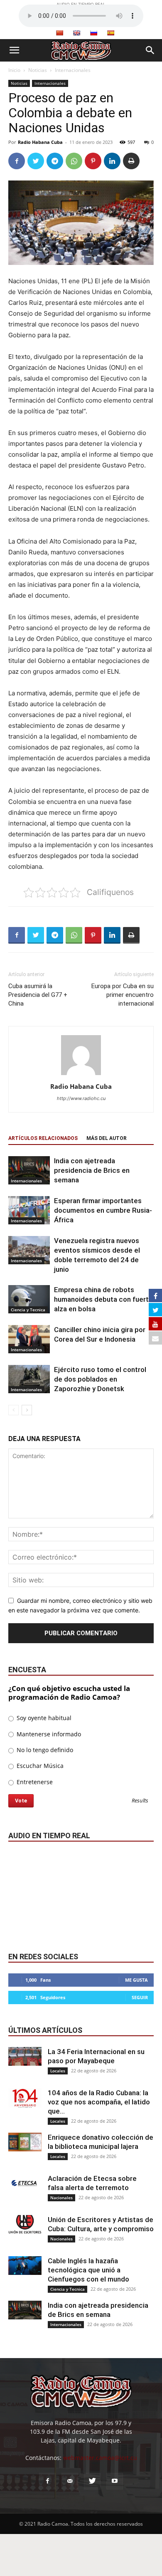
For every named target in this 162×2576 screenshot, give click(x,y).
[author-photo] (81, 1075)
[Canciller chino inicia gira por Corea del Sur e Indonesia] (29, 1339)
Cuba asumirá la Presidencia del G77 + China (38, 995)
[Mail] (70, 2481)
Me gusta (136, 1980)
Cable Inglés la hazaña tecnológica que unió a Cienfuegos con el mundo (88, 2270)
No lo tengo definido (44, 1750)
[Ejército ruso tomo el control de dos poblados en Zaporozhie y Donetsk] (29, 1379)
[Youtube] (115, 2481)
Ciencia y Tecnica (28, 1310)
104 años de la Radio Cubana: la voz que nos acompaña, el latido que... (99, 2102)
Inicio (14, 70)
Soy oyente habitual (43, 1718)
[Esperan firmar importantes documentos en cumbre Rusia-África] (29, 1210)
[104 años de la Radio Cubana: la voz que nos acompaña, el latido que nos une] (25, 2098)
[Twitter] (36, 161)
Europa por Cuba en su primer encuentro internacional (123, 995)
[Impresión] (131, 161)
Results (140, 1801)
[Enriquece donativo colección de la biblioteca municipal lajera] (25, 2142)
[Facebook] (17, 161)
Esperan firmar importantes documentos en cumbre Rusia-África (103, 1210)
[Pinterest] (93, 161)
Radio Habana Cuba (40, 142)
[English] (76, 33)
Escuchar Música (39, 1766)
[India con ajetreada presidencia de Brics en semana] (29, 1171)
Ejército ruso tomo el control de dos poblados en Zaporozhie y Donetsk (100, 1379)
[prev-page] (13, 1410)
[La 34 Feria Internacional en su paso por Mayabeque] (25, 2056)
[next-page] (27, 1410)
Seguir (140, 1997)
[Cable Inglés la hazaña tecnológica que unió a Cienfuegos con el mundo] (25, 2266)
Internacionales (73, 70)
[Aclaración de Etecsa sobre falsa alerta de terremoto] (25, 2183)
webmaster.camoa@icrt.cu (100, 2458)
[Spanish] (110, 33)
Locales (58, 2071)
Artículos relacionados (43, 1138)
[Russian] (93, 33)
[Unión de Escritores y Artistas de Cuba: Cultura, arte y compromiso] (25, 2224)
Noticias (38, 70)
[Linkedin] (112, 161)
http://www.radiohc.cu (81, 1098)
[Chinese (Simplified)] (59, 33)
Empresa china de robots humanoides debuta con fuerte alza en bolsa (103, 1299)
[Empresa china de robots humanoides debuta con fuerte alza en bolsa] (29, 1299)
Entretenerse (34, 1782)
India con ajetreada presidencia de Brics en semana (92, 1170)
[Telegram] (55, 161)
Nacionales (61, 2198)
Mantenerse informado (48, 1734)
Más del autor (107, 1138)
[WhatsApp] (74, 161)
